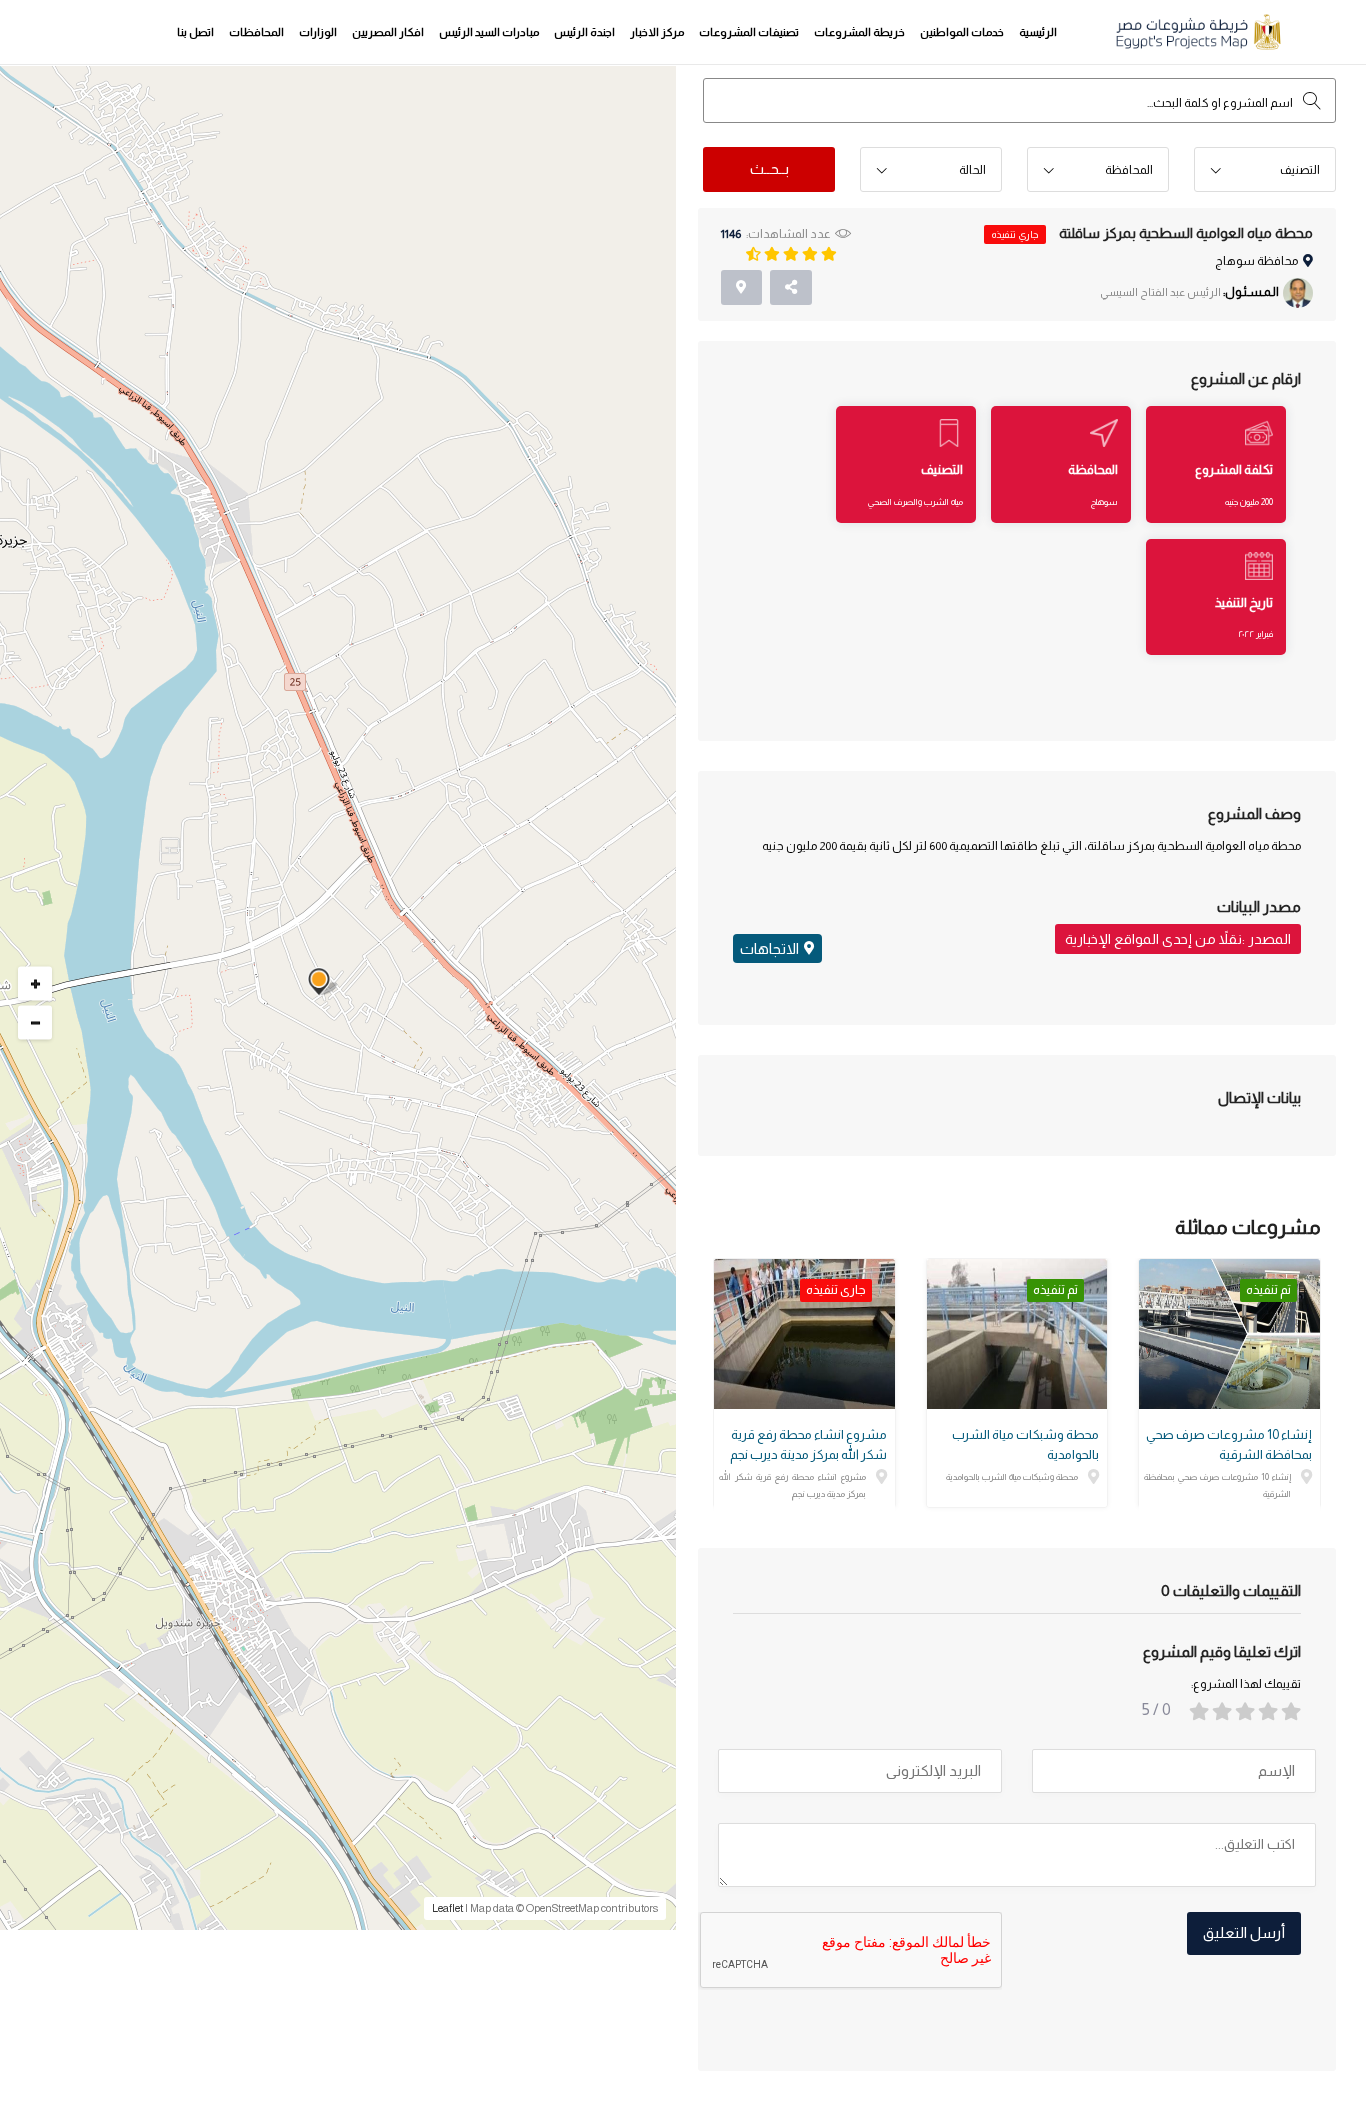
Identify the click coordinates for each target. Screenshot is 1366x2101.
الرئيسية (1038, 32)
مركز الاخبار (657, 32)
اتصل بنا (195, 32)
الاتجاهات (769, 948)
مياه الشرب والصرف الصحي (915, 502)
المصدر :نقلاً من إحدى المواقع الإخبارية (1178, 939)
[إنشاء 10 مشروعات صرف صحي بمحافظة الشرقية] (1229, 1334)
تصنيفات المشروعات (749, 32)
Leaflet (447, 1908)
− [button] (35, 1023)
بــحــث (769, 168)
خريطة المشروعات (859, 32)
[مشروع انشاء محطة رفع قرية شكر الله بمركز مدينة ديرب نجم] (804, 1334)
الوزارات (318, 32)
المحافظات (256, 32)
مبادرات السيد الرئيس (489, 32)
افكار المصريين (388, 32)
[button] (1265, 170)
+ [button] (35, 984)
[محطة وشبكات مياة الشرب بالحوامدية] (1017, 1334)
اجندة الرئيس (584, 32)
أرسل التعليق (1244, 1932)
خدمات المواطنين (962, 32)
